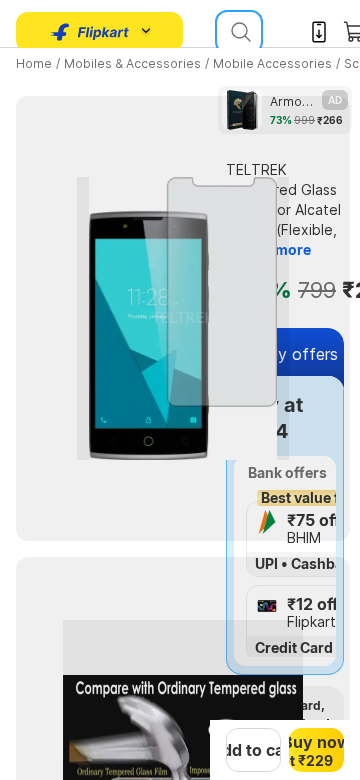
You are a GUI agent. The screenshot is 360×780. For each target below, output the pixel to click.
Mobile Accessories (272, 63)
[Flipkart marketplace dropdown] (90, 32)
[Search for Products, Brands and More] (239, 32)
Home (34, 63)
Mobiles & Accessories (132, 63)
